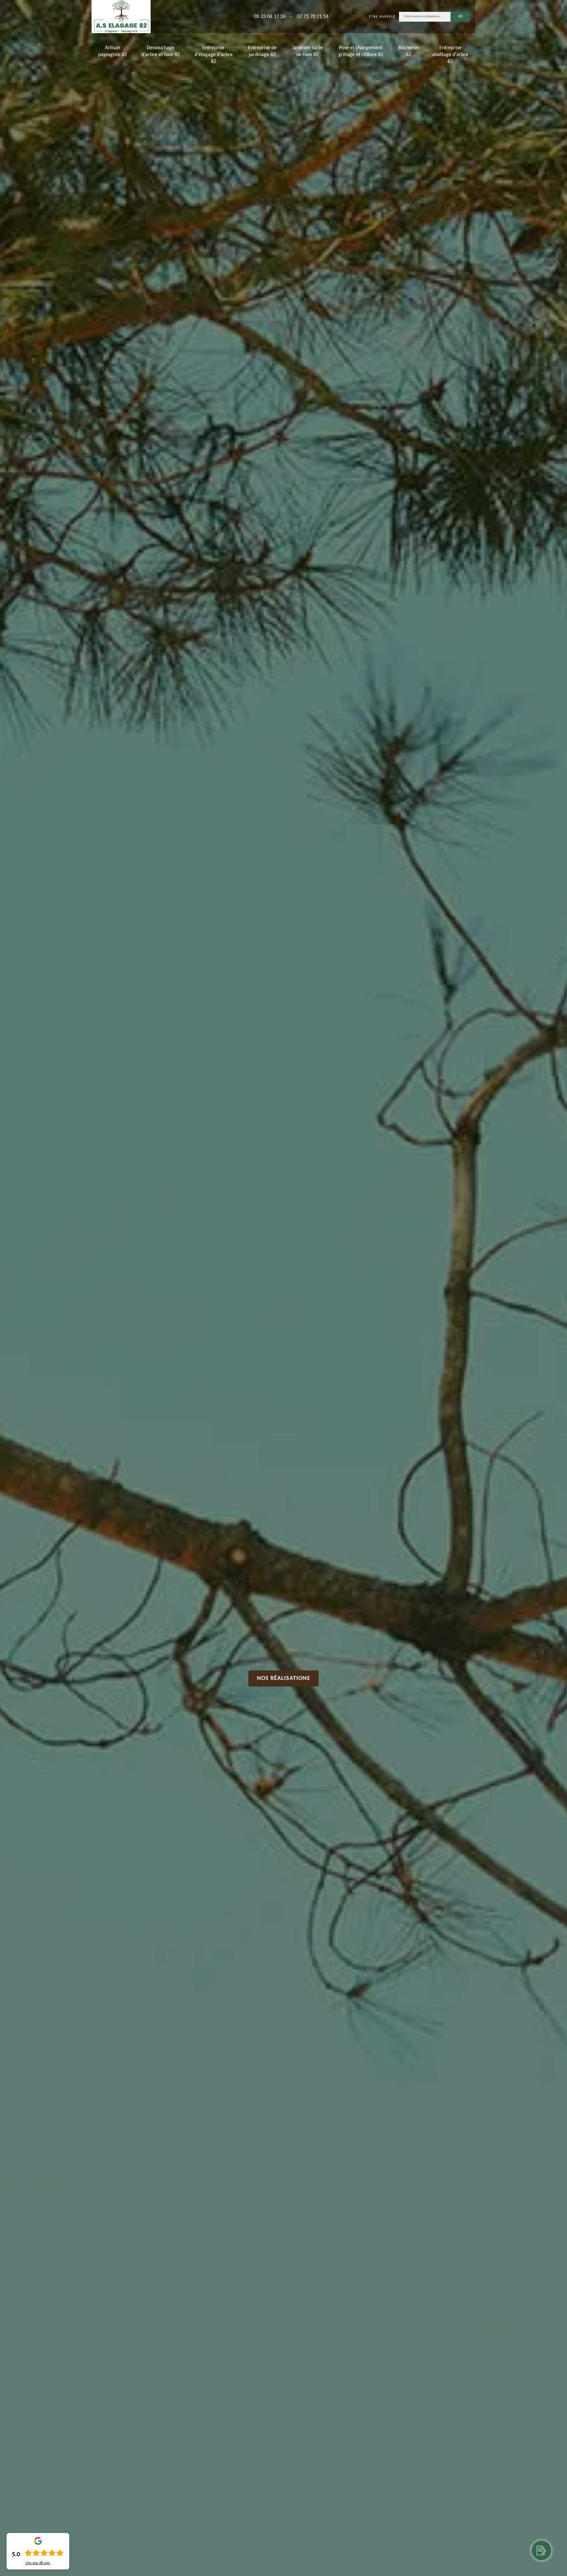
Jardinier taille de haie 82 (307, 51)
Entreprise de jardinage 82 (262, 51)
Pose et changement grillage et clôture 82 (361, 51)
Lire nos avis (38, 2563)
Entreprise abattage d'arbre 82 (450, 55)
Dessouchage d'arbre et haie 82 (161, 51)
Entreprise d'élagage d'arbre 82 (214, 55)
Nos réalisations (283, 1678)
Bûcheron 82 (409, 51)
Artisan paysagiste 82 (113, 51)
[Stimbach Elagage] (121, 17)
